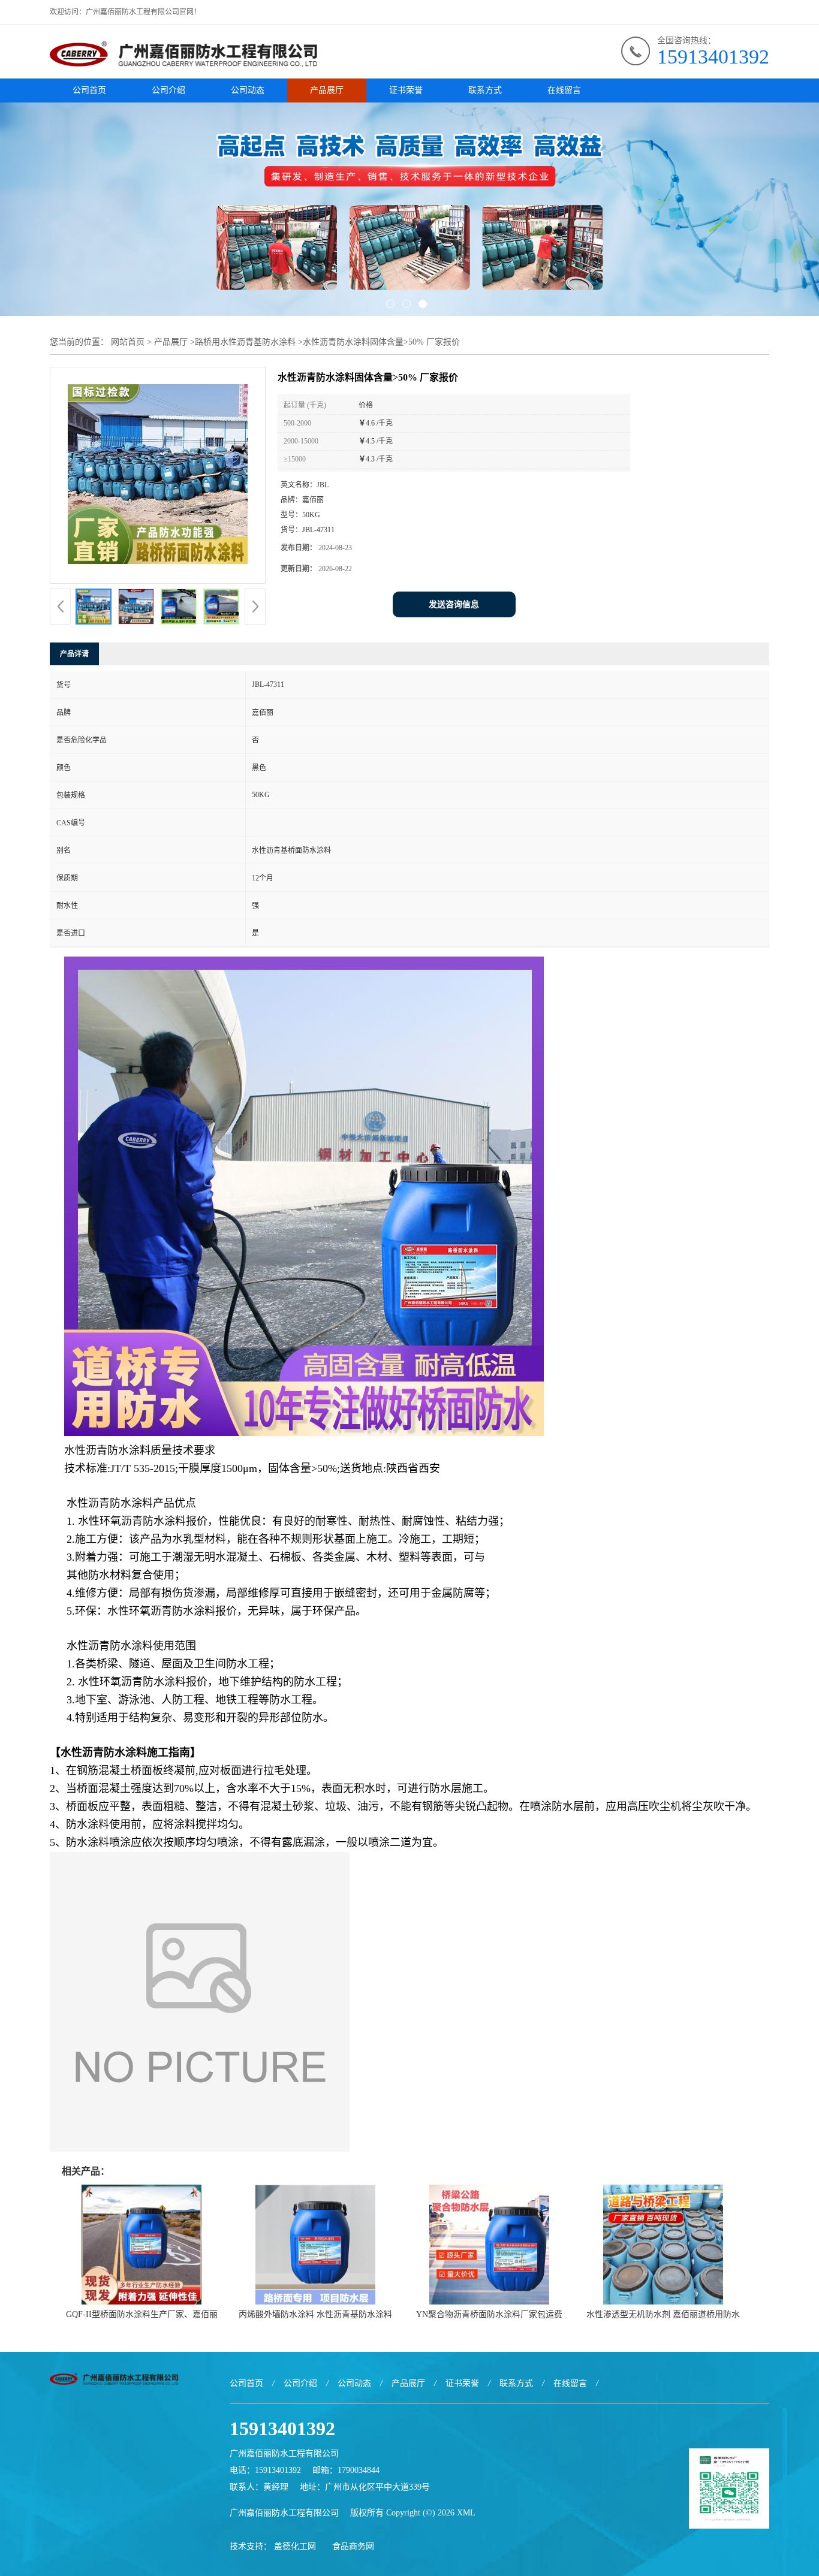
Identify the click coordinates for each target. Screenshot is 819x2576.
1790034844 (359, 2470)
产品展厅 (327, 90)
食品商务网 (353, 2546)
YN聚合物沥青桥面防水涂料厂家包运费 (489, 2314)
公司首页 (89, 90)
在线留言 (564, 90)
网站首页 (128, 342)
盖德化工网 (295, 2546)
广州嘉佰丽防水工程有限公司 (284, 2513)
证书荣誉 (406, 90)
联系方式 (485, 90)
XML (466, 2513)
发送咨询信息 (454, 604)
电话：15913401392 (265, 2470)
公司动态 (248, 90)
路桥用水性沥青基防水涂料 (245, 342)
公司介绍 (168, 90)
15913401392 (713, 57)
